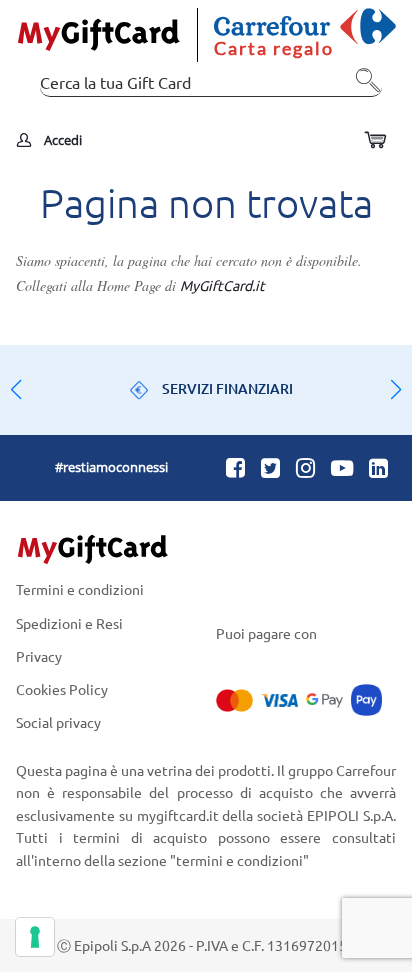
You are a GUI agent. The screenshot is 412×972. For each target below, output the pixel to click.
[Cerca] (362, 87)
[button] (396, 390)
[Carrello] (374, 140)
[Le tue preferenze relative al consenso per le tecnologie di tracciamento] (35, 937)
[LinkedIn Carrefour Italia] (378, 467)
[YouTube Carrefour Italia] (342, 467)
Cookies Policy (62, 688)
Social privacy (58, 722)
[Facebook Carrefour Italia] (235, 467)
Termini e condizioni (80, 590)
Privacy (39, 655)
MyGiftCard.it (222, 285)
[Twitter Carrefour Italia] (270, 467)
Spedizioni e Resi (69, 622)
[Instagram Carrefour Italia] (305, 467)
